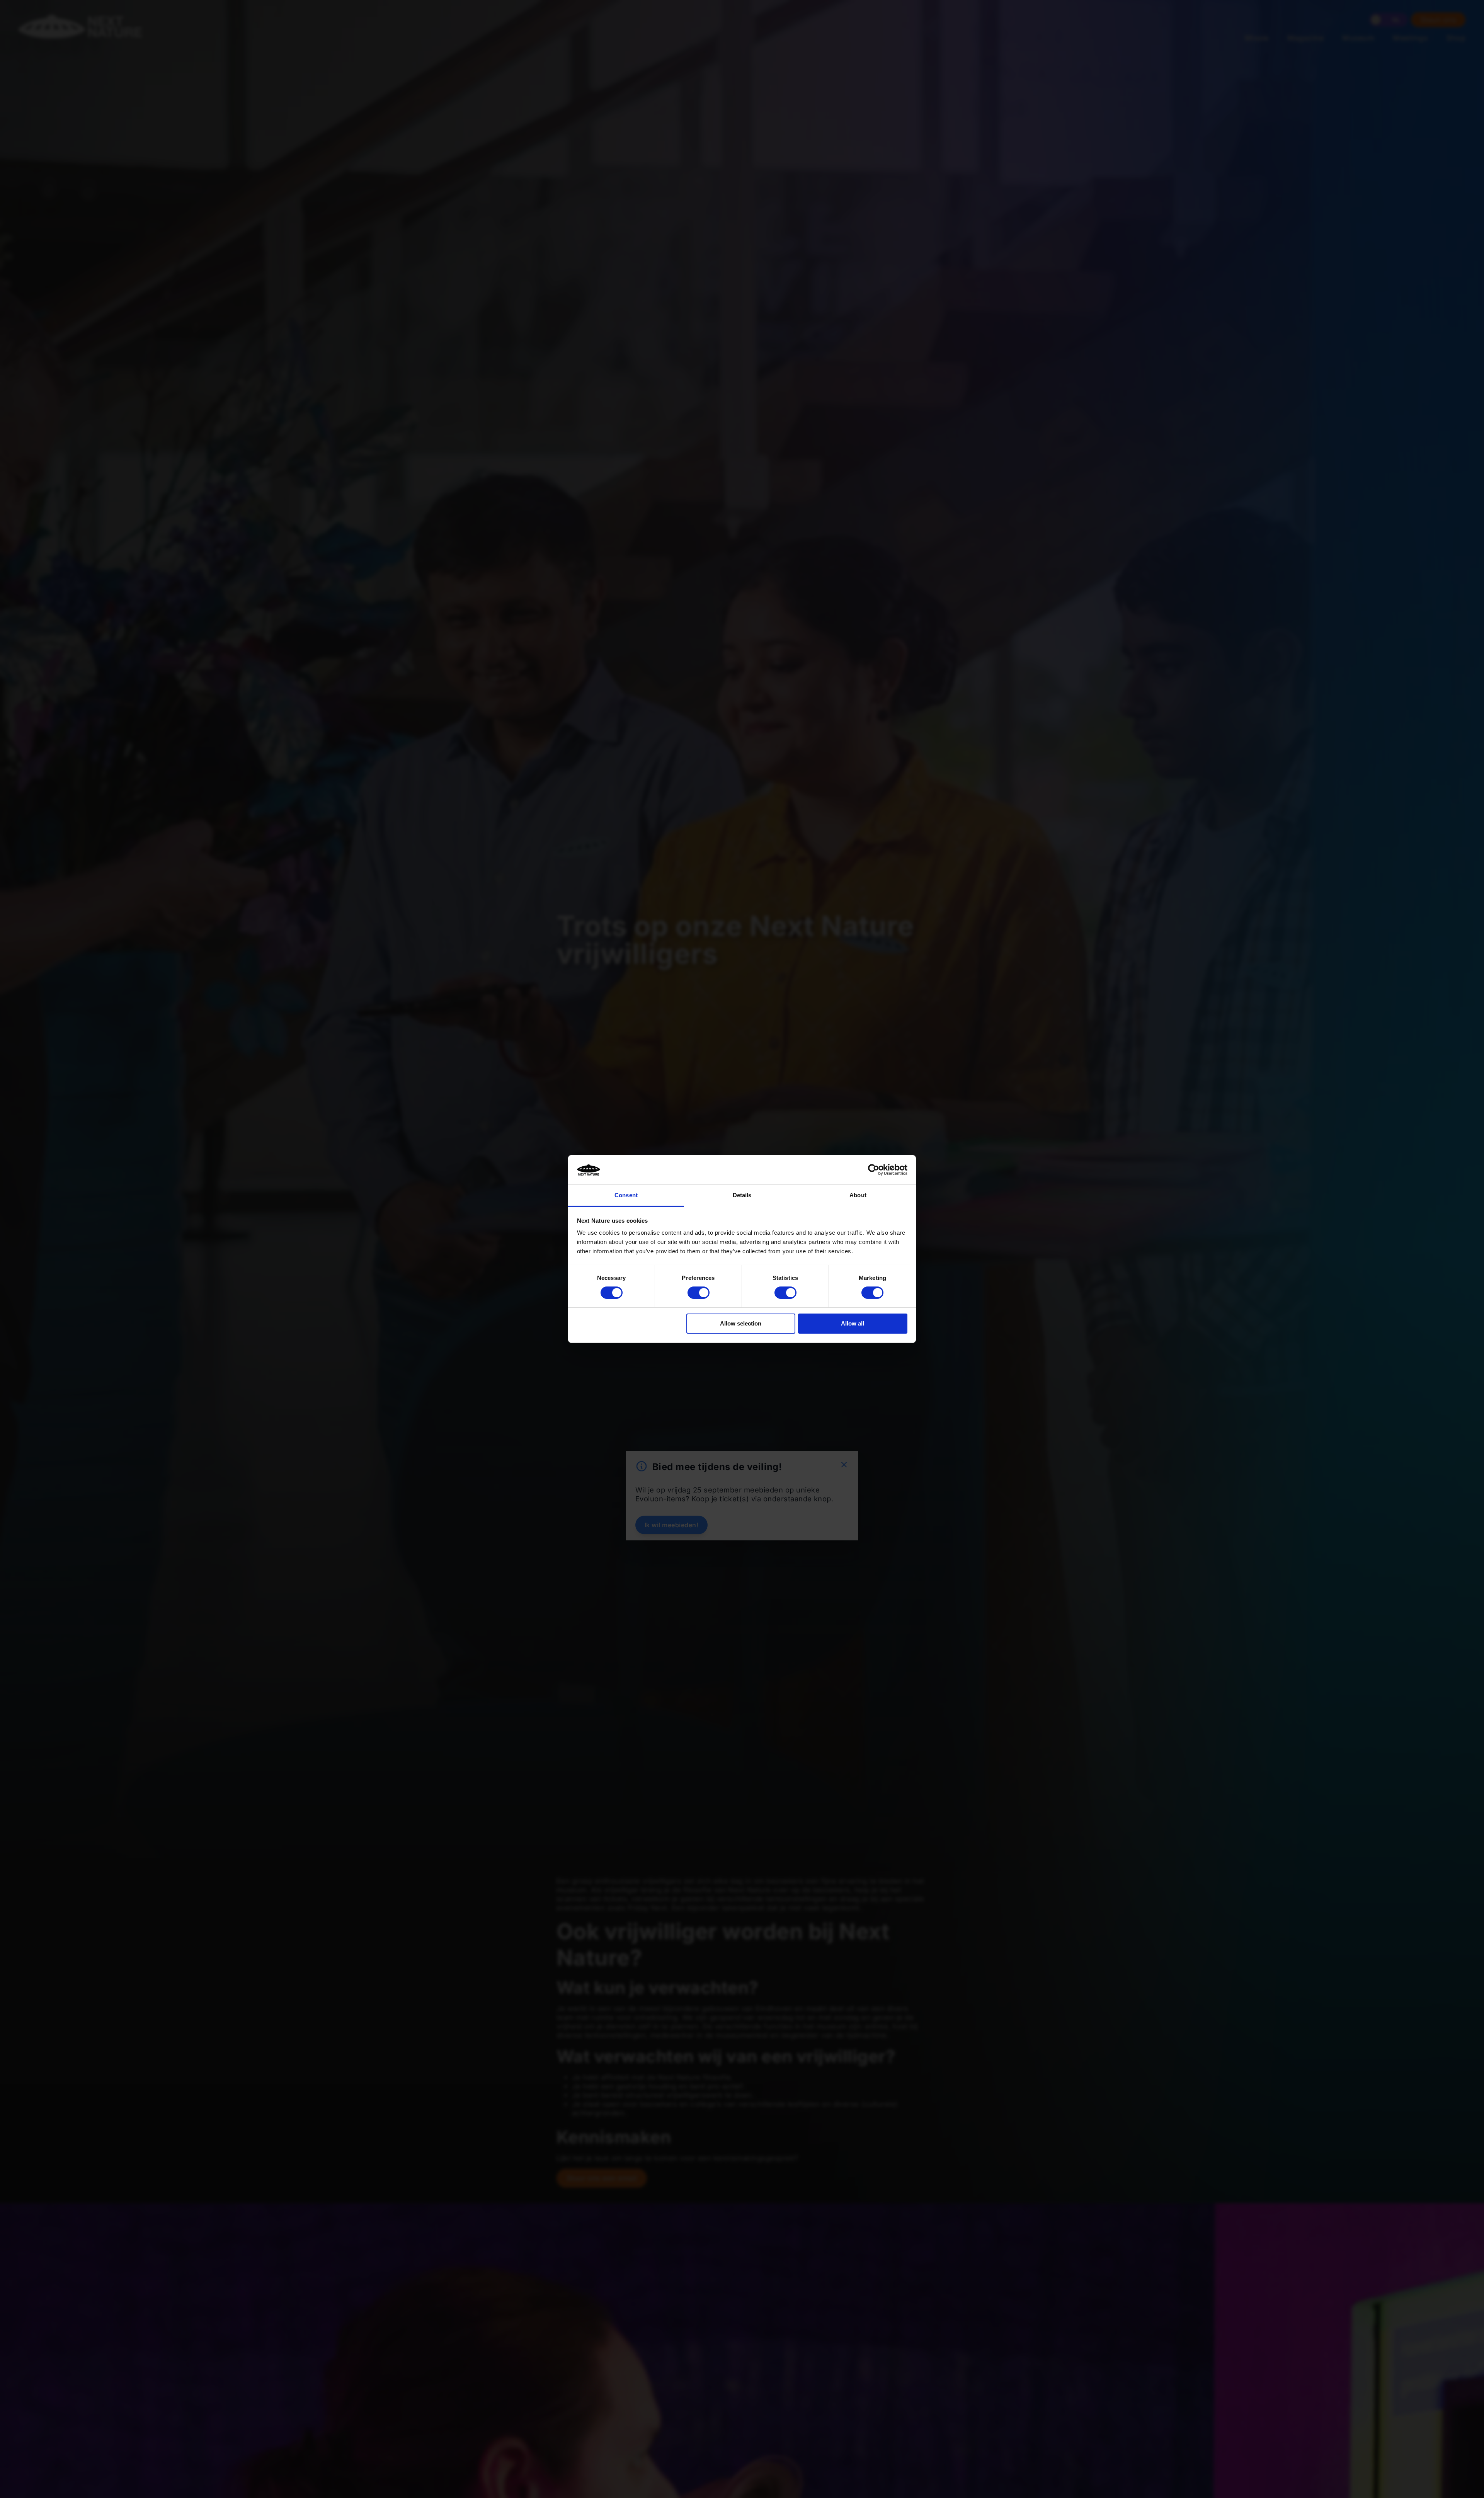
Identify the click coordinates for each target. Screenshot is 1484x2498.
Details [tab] (742, 1195)
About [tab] (858, 1195)
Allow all (853, 1324)
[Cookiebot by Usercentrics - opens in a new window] (874, 1170)
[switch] (699, 1293)
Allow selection (741, 1324)
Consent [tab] (626, 1195)
